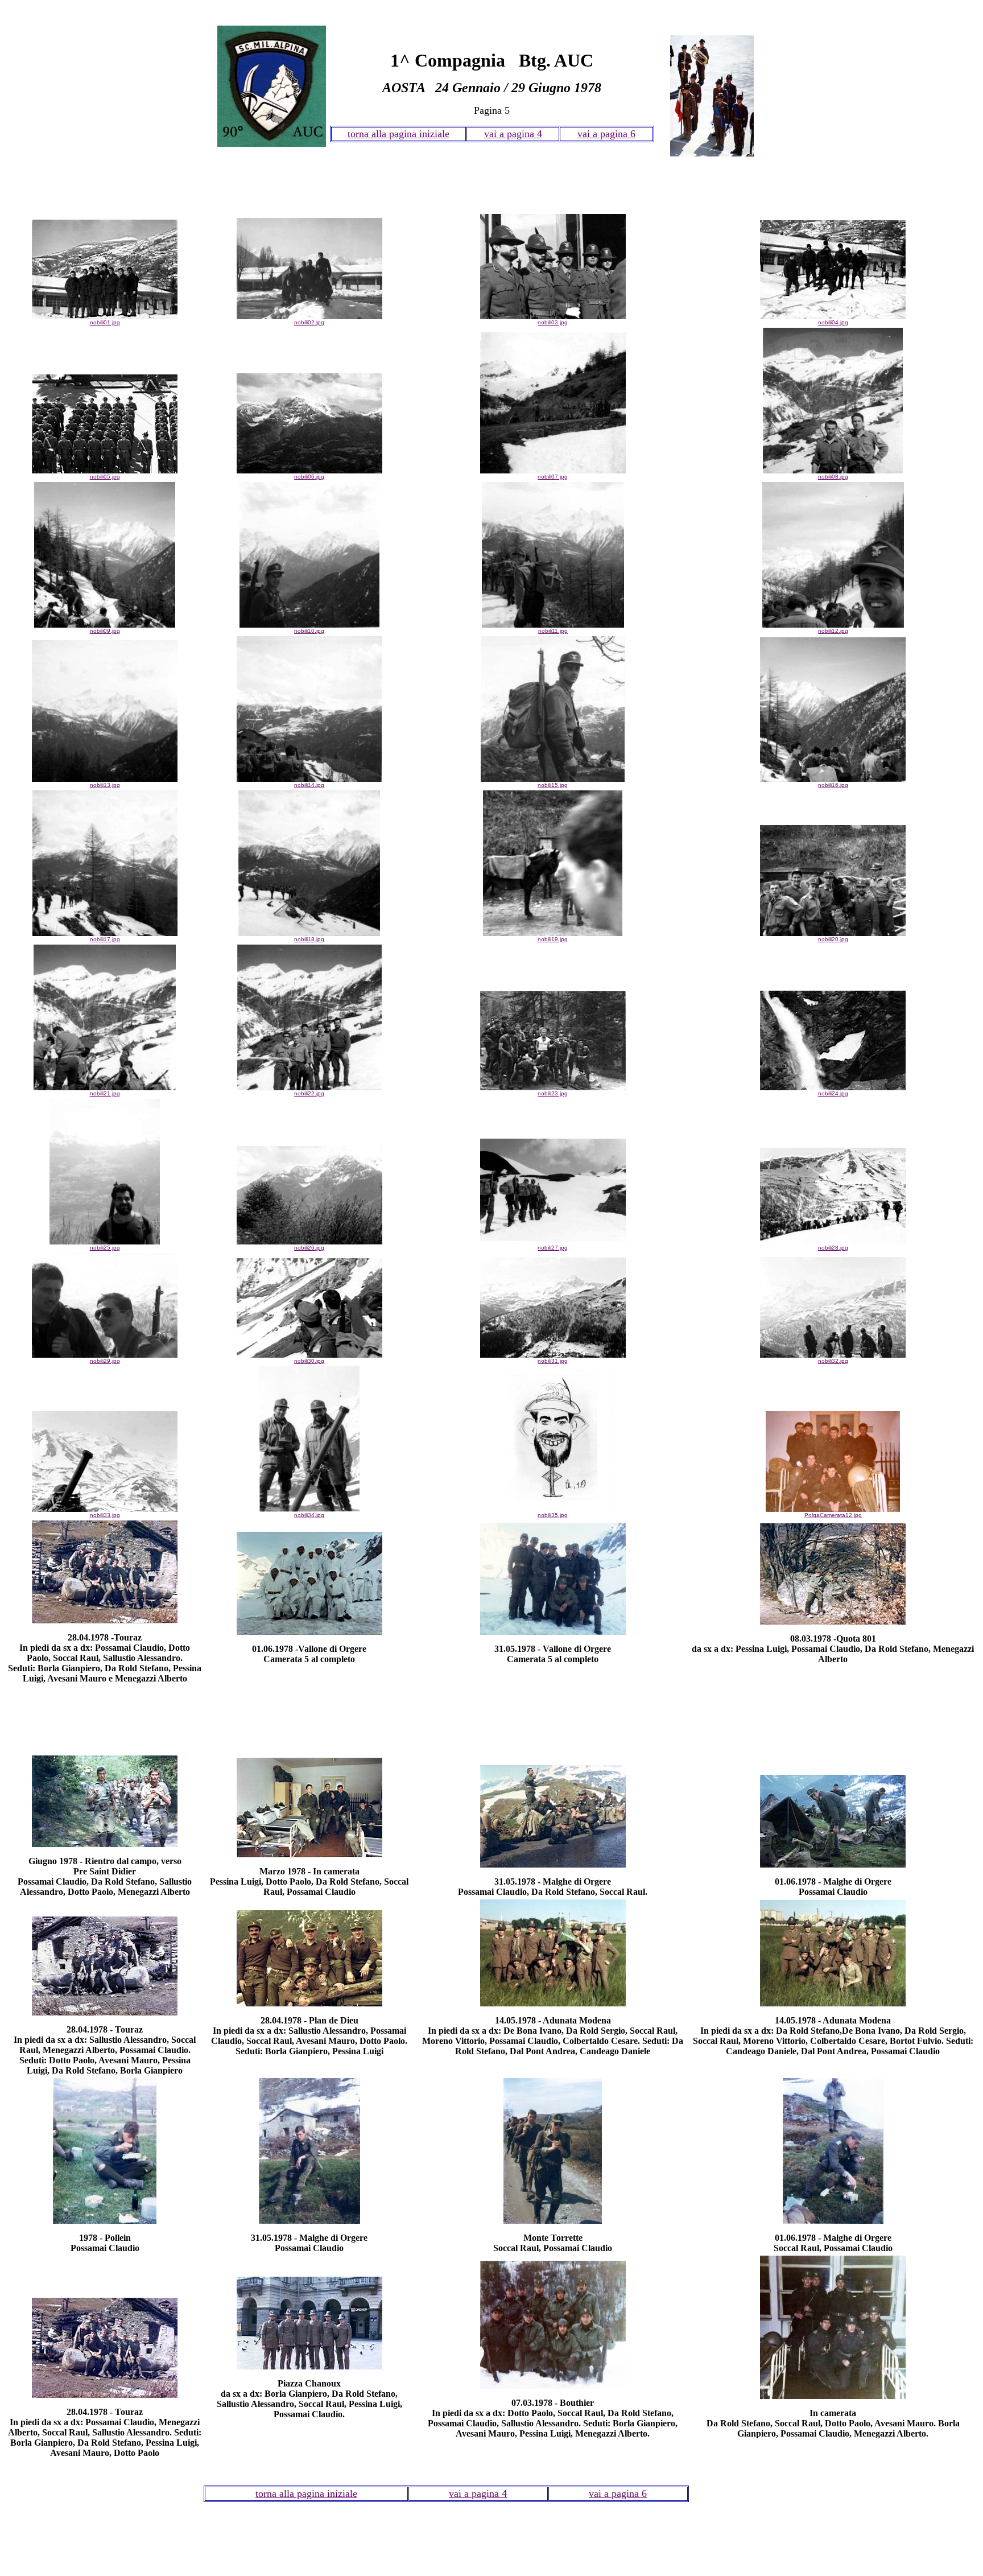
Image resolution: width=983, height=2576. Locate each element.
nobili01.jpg (105, 322)
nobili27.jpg (553, 1248)
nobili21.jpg (105, 1093)
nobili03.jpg (553, 322)
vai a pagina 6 (606, 134)
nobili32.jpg (833, 1361)
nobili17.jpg (105, 939)
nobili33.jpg (105, 1515)
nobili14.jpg (309, 785)
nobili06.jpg (309, 477)
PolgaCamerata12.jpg (833, 1515)
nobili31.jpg (553, 1361)
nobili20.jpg (833, 939)
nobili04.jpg (833, 322)
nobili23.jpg (553, 1093)
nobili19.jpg (553, 939)
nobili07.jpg (553, 477)
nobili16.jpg (833, 785)
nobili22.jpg (309, 1093)
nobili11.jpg (553, 631)
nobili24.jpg (833, 1093)
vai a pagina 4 (513, 134)
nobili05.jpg (105, 477)
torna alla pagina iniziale (398, 134)
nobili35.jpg (553, 1515)
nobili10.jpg (309, 631)
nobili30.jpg (309, 1361)
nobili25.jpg (105, 1248)
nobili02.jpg (309, 322)
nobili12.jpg (833, 631)
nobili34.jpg (309, 1515)
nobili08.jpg (833, 477)
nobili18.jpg (309, 939)
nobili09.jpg (105, 631)
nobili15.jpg (553, 785)
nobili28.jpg (833, 1248)
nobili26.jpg (309, 1248)
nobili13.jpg (105, 785)
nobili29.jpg (105, 1361)
